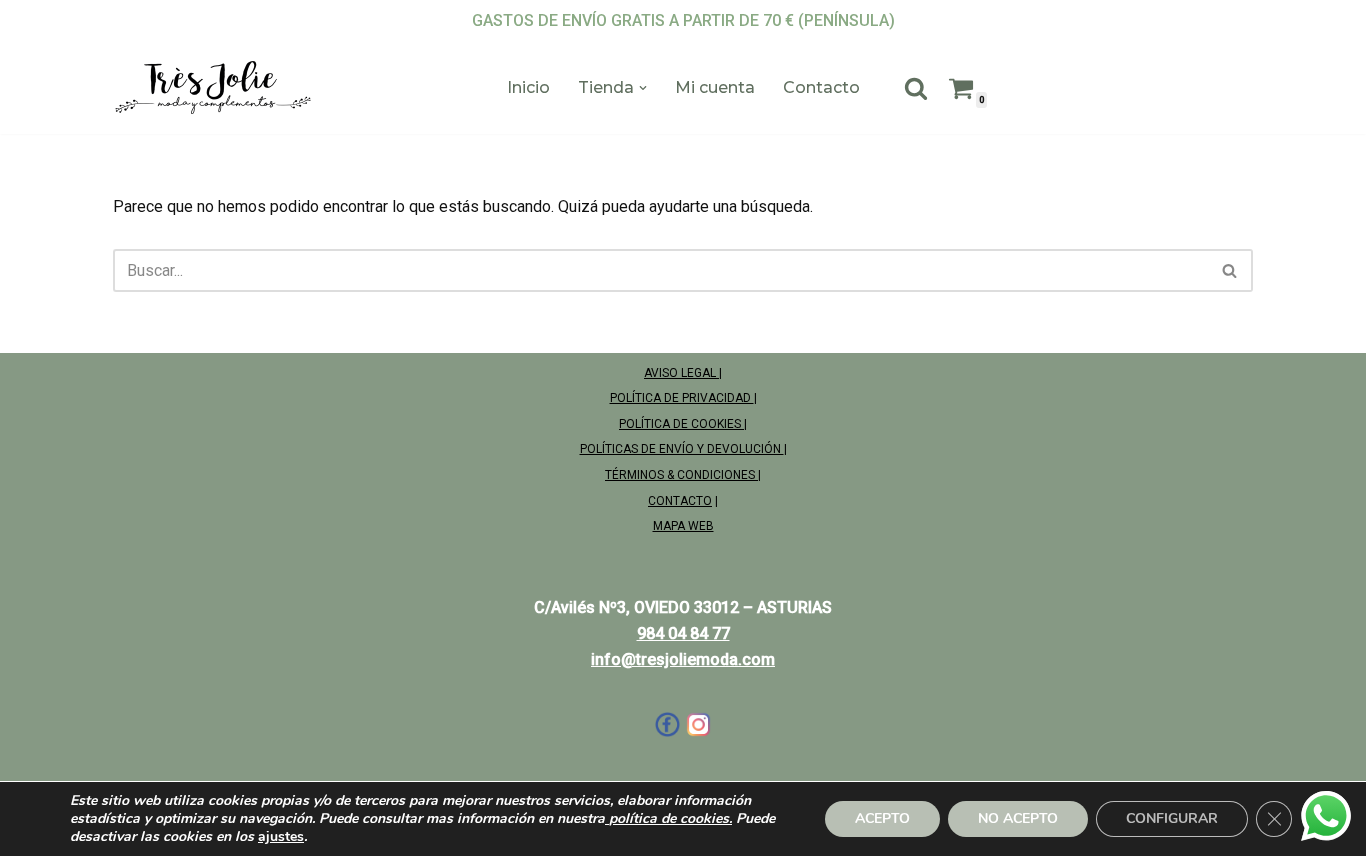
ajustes (281, 837)
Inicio (528, 87)
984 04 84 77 (683, 633)
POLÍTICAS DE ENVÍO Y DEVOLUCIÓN (682, 449)
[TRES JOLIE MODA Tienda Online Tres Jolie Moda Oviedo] (213, 88)
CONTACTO (680, 501)
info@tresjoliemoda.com (683, 659)
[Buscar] (916, 88)
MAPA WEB (683, 526)
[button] (643, 88)
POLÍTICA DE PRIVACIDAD (682, 398)
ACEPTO (882, 818)
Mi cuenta (715, 87)
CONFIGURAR (1172, 818)
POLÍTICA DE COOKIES (681, 424)
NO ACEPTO (1018, 818)
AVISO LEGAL (681, 373)
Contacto (821, 87)
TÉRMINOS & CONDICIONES (681, 475)
